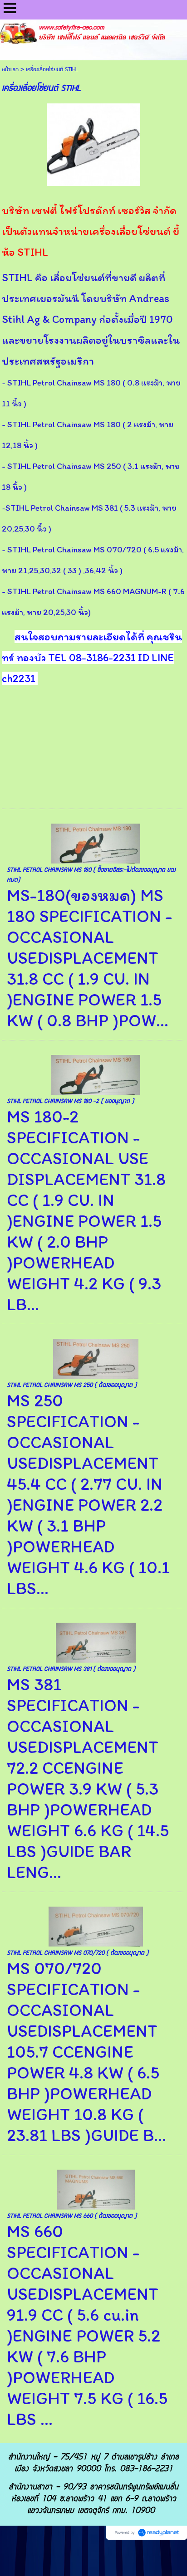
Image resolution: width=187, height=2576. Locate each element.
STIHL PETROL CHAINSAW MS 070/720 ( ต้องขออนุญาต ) (78, 1953)
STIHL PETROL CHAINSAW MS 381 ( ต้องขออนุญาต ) (71, 1669)
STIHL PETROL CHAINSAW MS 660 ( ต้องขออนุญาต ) (72, 2216)
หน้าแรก (10, 70)
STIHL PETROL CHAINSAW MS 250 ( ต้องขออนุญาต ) (72, 1385)
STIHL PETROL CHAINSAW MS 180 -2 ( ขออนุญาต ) (70, 1101)
